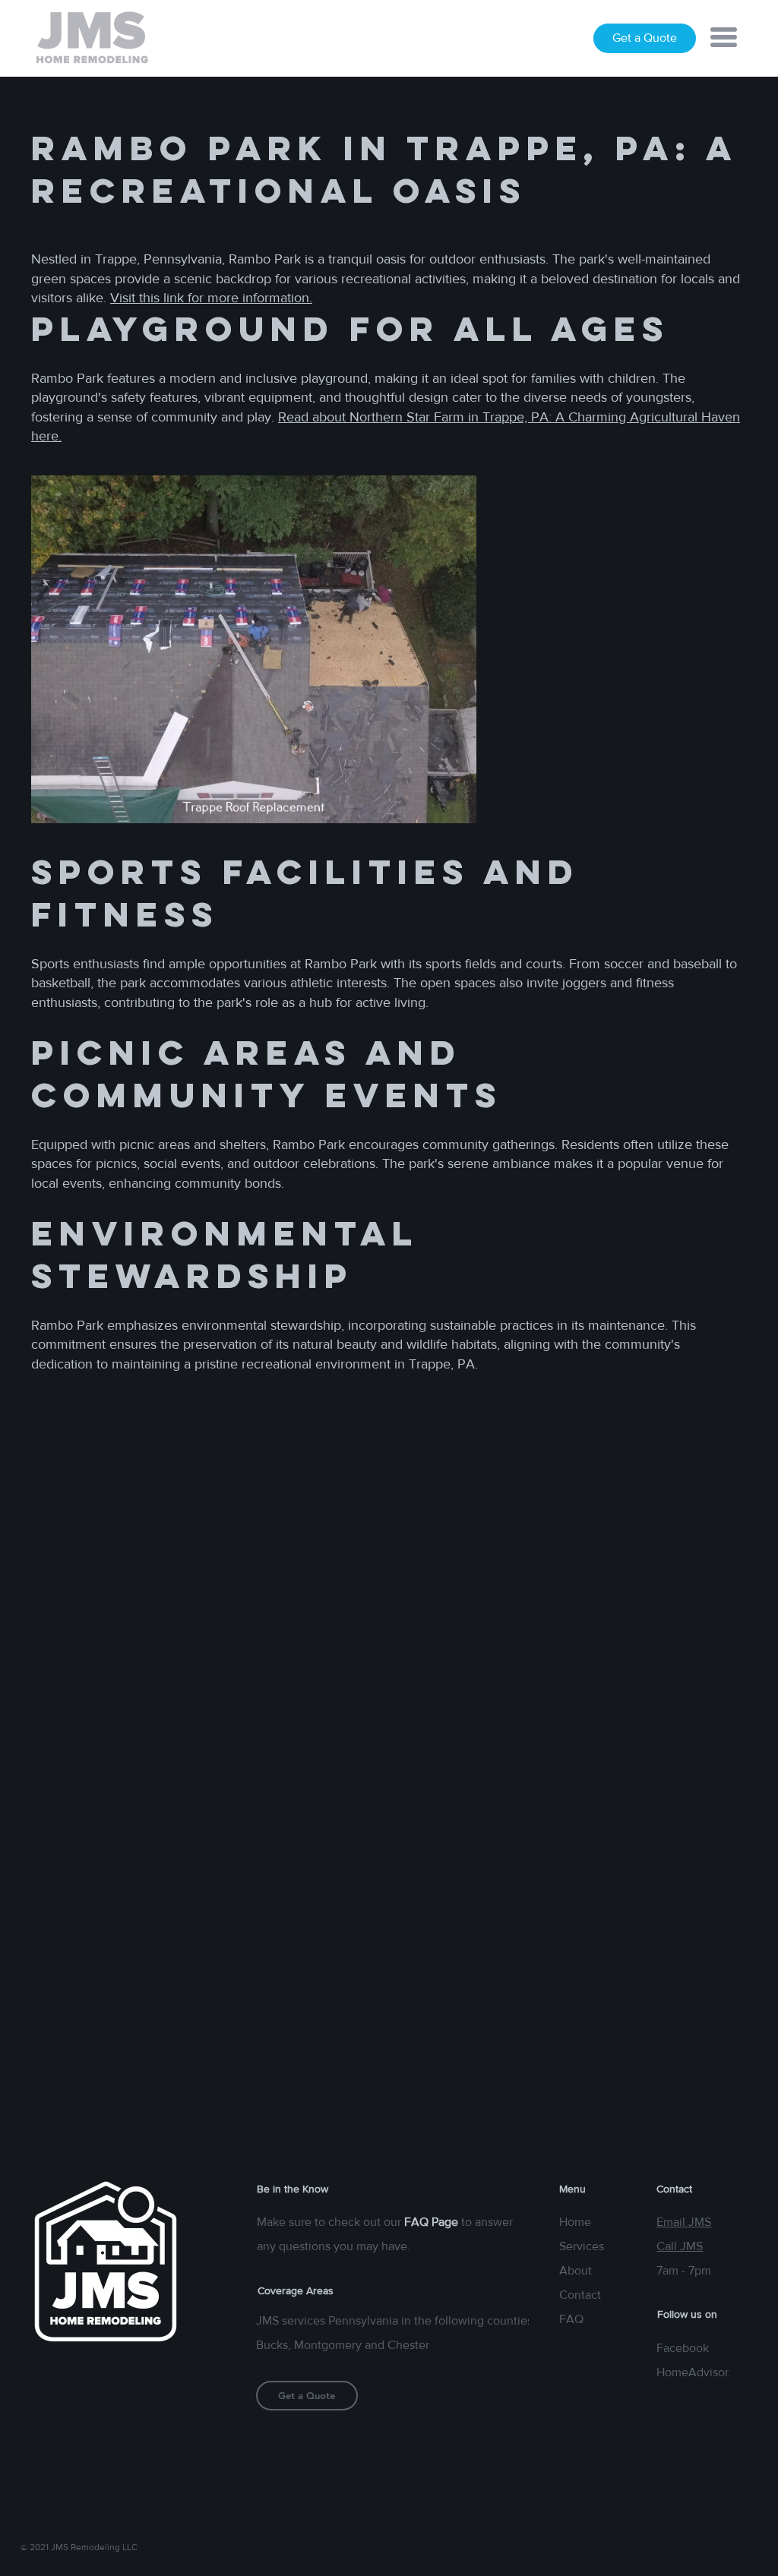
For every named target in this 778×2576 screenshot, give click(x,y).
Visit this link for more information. (211, 298)
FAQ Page (431, 2222)
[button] (724, 37)
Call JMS (680, 2246)
